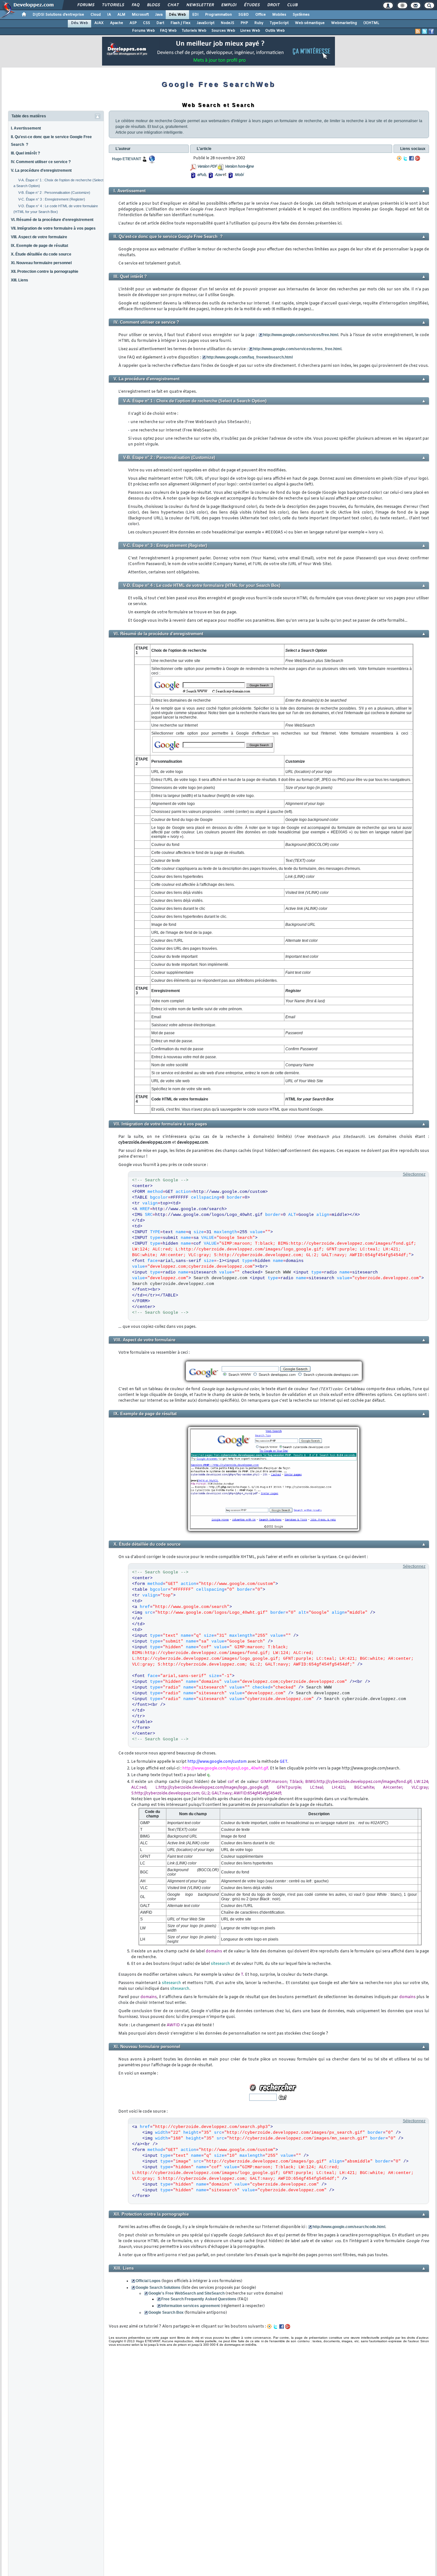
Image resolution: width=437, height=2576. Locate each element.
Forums (86, 5)
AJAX (99, 23)
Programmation (219, 15)
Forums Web (143, 31)
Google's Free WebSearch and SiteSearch (187, 2293)
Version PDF (207, 167)
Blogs (153, 5)
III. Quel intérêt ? (25, 153)
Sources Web (223, 31)
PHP (244, 23)
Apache (117, 23)
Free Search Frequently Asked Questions (199, 2299)
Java (159, 15)
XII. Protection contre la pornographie (45, 272)
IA (109, 15)
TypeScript (279, 23)
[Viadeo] (399, 158)
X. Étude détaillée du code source (41, 254)
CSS (147, 23)
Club (292, 5)
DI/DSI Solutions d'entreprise (58, 15)
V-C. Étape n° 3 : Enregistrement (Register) (52, 199)
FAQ (135, 5)
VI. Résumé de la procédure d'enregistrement (52, 220)
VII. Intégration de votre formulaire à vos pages (53, 228)
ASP (133, 23)
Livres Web (250, 31)
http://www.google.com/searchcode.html (349, 2227)
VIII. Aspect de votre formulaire (39, 237)
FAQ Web (168, 31)
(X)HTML (371, 23)
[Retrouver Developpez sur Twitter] (425, 31)
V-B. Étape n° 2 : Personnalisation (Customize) (54, 193)
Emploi (229, 5)
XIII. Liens (20, 280)
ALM (121, 15)
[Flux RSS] (418, 31)
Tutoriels (113, 5)
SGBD (244, 15)
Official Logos (148, 2281)
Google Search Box (166, 2312)
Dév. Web (177, 15)
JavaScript (206, 23)
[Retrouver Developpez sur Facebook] (431, 31)
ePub (201, 175)
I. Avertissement (26, 128)
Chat (173, 5)
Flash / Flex (180, 23)
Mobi (239, 175)
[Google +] (417, 158)
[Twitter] (405, 158)
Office (261, 15)
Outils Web (275, 31)
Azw (218, 175)
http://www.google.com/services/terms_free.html (297, 349)
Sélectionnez (414, 1174)
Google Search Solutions (158, 2288)
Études (252, 5)
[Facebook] (411, 158)
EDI (195, 15)
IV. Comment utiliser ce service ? (41, 162)
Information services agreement (191, 2306)
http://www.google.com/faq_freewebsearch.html (250, 357)
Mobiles (279, 15)
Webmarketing (344, 23)
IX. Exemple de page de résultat (40, 246)
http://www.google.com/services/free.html (301, 335)
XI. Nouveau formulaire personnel (41, 263)
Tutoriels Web (194, 31)
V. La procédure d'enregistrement (41, 170)
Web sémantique (310, 23)
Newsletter (200, 5)
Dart (160, 23)
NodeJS (227, 23)
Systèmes (301, 15)
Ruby (259, 23)
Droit (273, 5)
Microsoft (140, 15)
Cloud (96, 15)
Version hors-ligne (239, 167)
